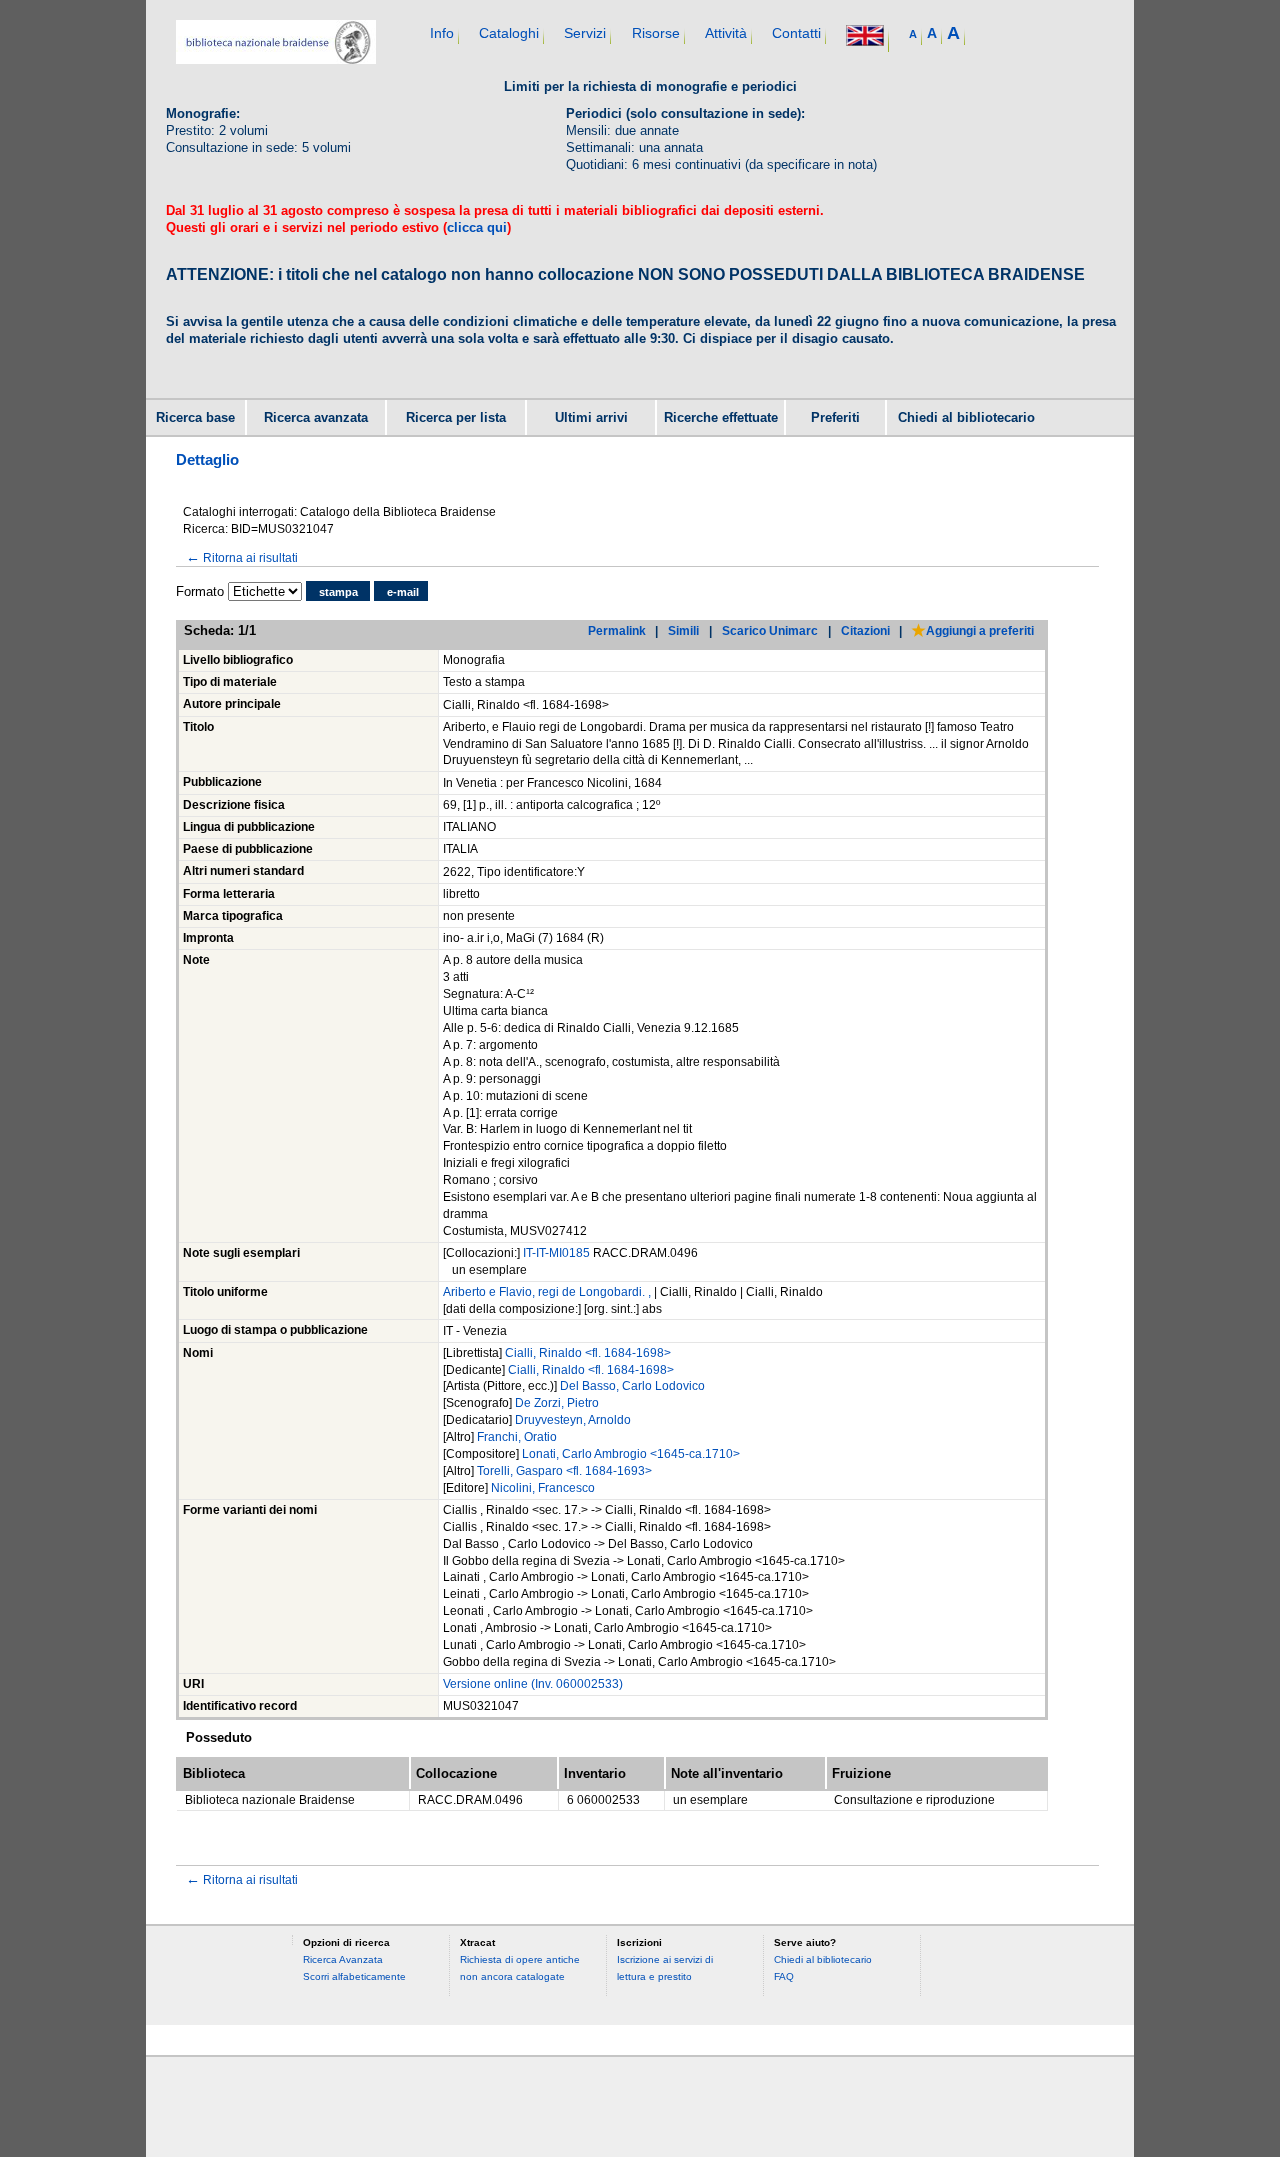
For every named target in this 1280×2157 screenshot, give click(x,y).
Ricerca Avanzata (343, 1959)
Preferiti (835, 418)
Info (442, 33)
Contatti (796, 33)
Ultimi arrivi (591, 418)
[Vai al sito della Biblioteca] (276, 59)
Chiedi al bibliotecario (966, 418)
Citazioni (865, 630)
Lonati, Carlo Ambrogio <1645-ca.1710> (631, 1454)
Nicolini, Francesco (543, 1488)
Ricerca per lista (456, 418)
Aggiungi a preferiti (980, 630)
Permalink (617, 630)
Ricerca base (195, 418)
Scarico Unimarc (770, 630)
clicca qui (477, 227)
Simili (683, 630)
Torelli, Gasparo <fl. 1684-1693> (564, 1471)
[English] (865, 37)
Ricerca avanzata (316, 418)
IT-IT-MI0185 (558, 1253)
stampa (338, 592)
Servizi (585, 33)
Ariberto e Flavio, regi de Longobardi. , (548, 1292)
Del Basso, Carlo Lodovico (632, 1386)
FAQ (784, 1976)
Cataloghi (509, 33)
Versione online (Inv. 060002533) (533, 1684)
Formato (200, 591)
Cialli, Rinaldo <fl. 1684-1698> (588, 1353)
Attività (726, 33)
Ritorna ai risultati (242, 557)
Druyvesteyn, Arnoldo (573, 1420)
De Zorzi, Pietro (557, 1403)
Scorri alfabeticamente (354, 1976)
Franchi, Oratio (517, 1437)
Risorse (656, 33)
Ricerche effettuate (721, 418)
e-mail (403, 592)
